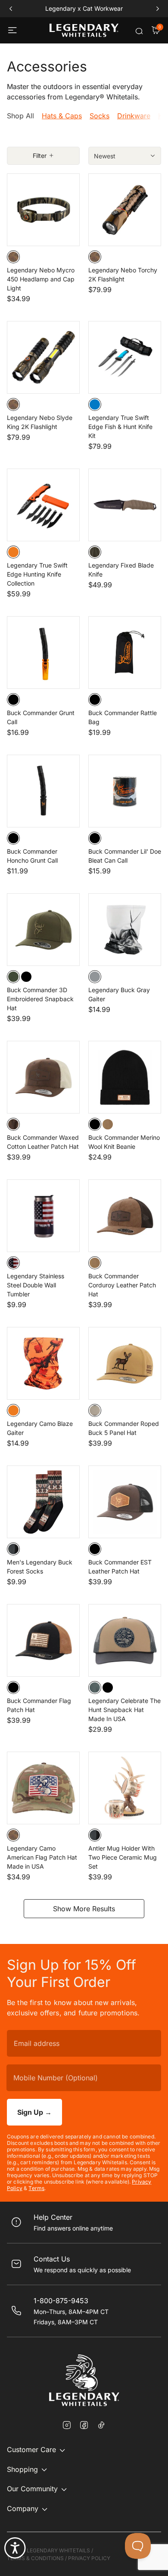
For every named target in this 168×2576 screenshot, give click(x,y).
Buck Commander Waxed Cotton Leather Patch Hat (43, 1142)
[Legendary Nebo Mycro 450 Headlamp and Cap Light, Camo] (13, 257)
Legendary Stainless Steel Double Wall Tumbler (36, 1285)
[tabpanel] (84, 1045)
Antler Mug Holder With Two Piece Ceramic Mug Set (123, 1857)
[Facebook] (84, 2426)
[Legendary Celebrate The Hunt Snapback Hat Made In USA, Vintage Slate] (95, 1688)
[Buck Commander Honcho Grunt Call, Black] (13, 838)
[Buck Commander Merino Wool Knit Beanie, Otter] (108, 1124)
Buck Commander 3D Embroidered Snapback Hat (40, 999)
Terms (36, 2188)
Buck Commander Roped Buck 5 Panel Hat (124, 1428)
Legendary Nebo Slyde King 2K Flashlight (40, 422)
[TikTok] (101, 2425)
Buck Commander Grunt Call (41, 717)
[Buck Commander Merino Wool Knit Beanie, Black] (95, 1124)
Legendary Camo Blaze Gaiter (40, 1428)
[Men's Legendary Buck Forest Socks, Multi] (13, 1549)
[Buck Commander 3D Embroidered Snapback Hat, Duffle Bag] (13, 977)
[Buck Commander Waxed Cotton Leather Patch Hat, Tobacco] (13, 1124)
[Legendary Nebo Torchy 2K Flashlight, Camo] (95, 257)
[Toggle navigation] (13, 31)
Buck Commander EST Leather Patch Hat (120, 1567)
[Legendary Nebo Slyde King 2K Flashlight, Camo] (13, 404)
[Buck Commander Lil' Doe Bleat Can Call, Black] (95, 838)
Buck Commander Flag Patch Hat (39, 1705)
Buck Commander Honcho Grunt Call (32, 856)
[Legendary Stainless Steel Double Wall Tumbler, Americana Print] (13, 1263)
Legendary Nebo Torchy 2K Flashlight (123, 275)
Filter (40, 156)
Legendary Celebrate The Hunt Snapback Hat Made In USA (124, 1710)
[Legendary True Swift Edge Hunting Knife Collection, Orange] (13, 552)
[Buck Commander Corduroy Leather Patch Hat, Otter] (95, 1263)
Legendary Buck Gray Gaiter (119, 994)
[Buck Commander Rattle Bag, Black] (95, 700)
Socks (100, 116)
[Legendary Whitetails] (84, 30)
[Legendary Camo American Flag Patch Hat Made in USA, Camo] (13, 1835)
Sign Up (34, 2112)
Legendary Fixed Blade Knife (121, 570)
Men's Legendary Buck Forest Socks (40, 1567)
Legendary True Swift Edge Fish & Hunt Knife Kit (120, 427)
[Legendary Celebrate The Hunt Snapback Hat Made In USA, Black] (108, 1688)
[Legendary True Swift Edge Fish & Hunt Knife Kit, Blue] (95, 404)
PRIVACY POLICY (89, 2558)
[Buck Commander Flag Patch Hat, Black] (13, 1688)
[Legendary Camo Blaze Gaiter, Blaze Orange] (13, 1410)
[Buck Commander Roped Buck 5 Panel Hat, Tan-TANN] (95, 1410)
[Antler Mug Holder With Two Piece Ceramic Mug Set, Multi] (95, 1835)
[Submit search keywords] (139, 31)
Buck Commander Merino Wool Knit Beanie (124, 1142)
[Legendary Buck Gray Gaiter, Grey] (95, 977)
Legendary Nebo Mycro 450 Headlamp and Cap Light (41, 279)
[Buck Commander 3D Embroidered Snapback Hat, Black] (26, 977)
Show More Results (84, 1909)
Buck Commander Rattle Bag (123, 717)
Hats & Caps (62, 116)
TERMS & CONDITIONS (35, 2558)
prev (11, 9)
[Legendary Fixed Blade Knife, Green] (95, 552)
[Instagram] (67, 2426)
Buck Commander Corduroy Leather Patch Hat (122, 1285)
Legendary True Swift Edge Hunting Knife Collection (37, 574)
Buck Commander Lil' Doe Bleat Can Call (125, 856)
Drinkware (134, 116)
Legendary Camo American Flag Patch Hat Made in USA (42, 1857)
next (157, 9)
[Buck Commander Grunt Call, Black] (13, 700)
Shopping (22, 2469)
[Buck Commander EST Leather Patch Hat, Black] (95, 1549)
